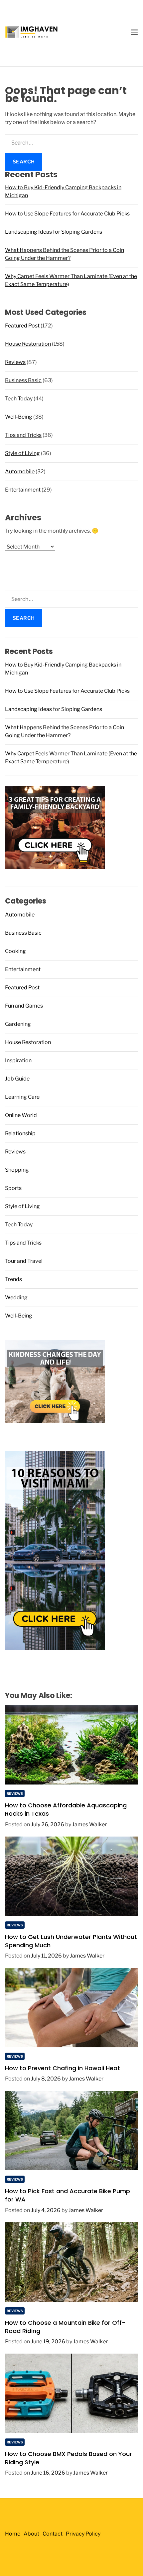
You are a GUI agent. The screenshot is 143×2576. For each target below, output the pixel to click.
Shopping (17, 1170)
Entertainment (23, 490)
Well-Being (19, 417)
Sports (13, 1188)
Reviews (15, 362)
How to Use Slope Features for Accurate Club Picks (67, 214)
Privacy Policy (83, 2534)
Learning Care (22, 1097)
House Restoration (28, 344)
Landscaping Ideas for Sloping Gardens (54, 232)
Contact (53, 2534)
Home (13, 2534)
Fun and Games (24, 1006)
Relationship (20, 1133)
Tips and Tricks (23, 435)
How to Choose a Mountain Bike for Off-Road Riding (65, 2327)
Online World (21, 1115)
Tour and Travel (24, 1261)
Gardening (18, 1024)
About (31, 2534)
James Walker (89, 1824)
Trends (13, 1279)
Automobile (20, 471)
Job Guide (17, 1079)
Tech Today (19, 399)
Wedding (16, 1297)
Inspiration (18, 1060)
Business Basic (23, 380)
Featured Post (22, 326)
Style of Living (22, 453)
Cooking (15, 951)
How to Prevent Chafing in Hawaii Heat (63, 2068)
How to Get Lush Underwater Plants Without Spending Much (71, 1941)
